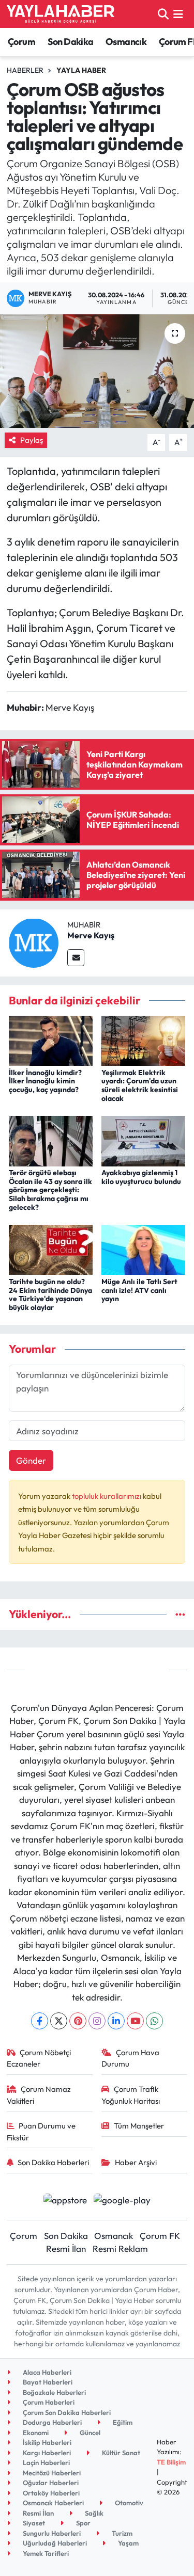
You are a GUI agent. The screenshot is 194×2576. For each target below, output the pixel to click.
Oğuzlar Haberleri (50, 2483)
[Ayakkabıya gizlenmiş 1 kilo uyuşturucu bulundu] (143, 1140)
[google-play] (122, 2201)
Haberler (25, 70)
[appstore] (65, 2201)
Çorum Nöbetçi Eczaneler (39, 2058)
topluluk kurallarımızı (107, 1496)
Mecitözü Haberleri (51, 2473)
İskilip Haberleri (46, 2442)
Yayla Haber (81, 70)
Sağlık (93, 2513)
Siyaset (33, 2523)
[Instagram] (97, 2021)
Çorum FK (160, 2236)
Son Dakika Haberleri (53, 2162)
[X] (59, 2021)
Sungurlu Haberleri (51, 2533)
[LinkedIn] (116, 2021)
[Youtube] (135, 2021)
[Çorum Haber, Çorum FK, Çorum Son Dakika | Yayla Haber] (61, 14)
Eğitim (122, 2422)
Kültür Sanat (120, 2453)
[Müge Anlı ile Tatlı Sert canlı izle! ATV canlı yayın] (143, 1249)
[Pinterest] (78, 2021)
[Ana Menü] (178, 14)
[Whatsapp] (154, 2021)
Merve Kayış (91, 935)
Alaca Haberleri (46, 2372)
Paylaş (32, 440)
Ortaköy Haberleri (50, 2493)
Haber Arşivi (136, 2162)
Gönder (31, 1460)
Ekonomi (35, 2433)
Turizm (121, 2533)
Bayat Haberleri (47, 2382)
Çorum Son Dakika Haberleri (66, 2412)
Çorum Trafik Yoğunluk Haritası (131, 2095)
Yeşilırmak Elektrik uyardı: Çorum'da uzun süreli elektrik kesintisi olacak (140, 1085)
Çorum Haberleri (48, 2402)
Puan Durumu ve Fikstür (41, 2131)
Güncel (89, 2433)
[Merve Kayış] (34, 942)
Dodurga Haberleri (51, 2422)
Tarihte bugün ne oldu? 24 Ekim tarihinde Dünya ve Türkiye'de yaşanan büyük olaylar (50, 1294)
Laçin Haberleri (46, 2462)
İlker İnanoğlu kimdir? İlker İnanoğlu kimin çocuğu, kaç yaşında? (45, 1081)
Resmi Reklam (120, 2249)
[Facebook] (40, 2021)
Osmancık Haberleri (53, 2503)
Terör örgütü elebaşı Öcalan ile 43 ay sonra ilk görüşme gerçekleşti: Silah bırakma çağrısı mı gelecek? (50, 1190)
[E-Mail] (76, 958)
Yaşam (128, 2543)
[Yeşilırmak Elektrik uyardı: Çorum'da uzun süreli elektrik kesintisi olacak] (143, 1040)
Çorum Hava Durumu (130, 2058)
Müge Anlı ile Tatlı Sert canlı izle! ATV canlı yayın (139, 1290)
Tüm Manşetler (139, 2126)
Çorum (21, 42)
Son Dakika (71, 42)
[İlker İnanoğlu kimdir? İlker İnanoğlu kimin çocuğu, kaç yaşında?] (51, 1040)
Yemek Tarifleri (45, 2553)
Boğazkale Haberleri (54, 2392)
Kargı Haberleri (46, 2453)
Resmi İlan (66, 2249)
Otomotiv (128, 2503)
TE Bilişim (171, 2462)
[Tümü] (180, 1614)
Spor (83, 2523)
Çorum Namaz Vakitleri (39, 2095)
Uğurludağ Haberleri (54, 2543)
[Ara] (163, 14)
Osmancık (126, 42)
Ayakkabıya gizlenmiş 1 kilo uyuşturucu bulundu (141, 1177)
